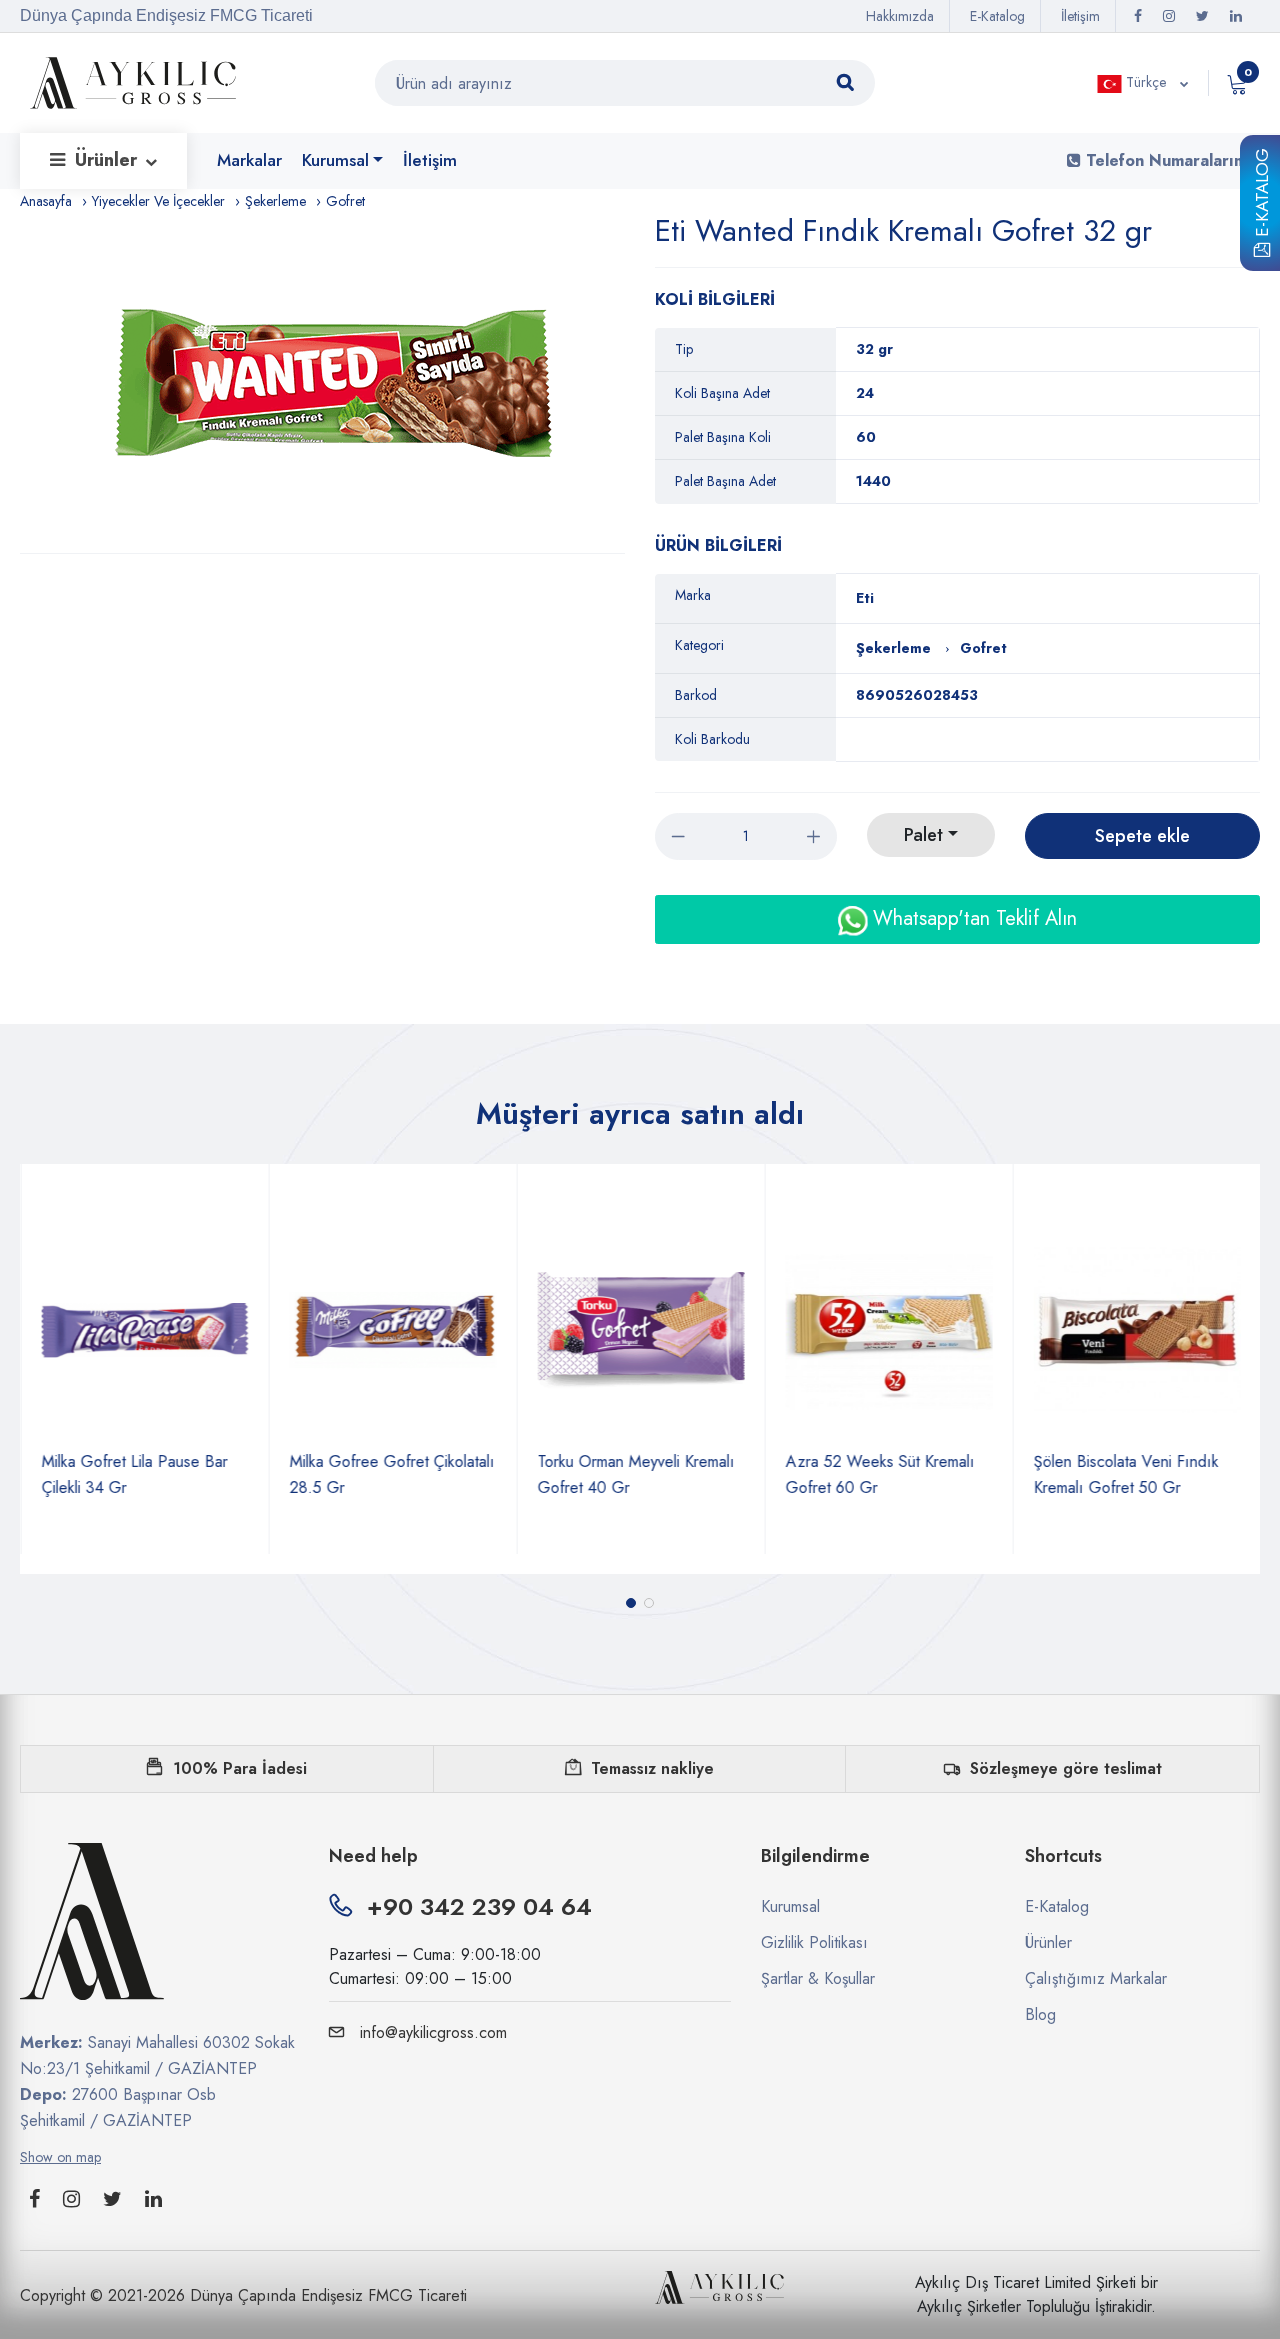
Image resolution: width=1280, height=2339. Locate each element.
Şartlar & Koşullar (818, 1978)
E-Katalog (1262, 196)
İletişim (1080, 16)
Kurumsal (335, 160)
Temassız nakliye (652, 1768)
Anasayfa (46, 201)
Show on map (60, 2157)
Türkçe (1146, 82)
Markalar (249, 160)
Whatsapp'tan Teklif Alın (972, 918)
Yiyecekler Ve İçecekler (158, 201)
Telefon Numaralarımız (1170, 160)
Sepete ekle (1142, 836)
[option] (332, 383)
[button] (631, 1603)
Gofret (345, 201)
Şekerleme (275, 201)
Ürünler (108, 160)
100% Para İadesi (240, 1768)
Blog (1040, 2014)
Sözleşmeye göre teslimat (1066, 1768)
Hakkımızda (900, 16)
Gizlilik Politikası (814, 1942)
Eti (865, 598)
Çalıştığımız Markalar (1096, 1978)
